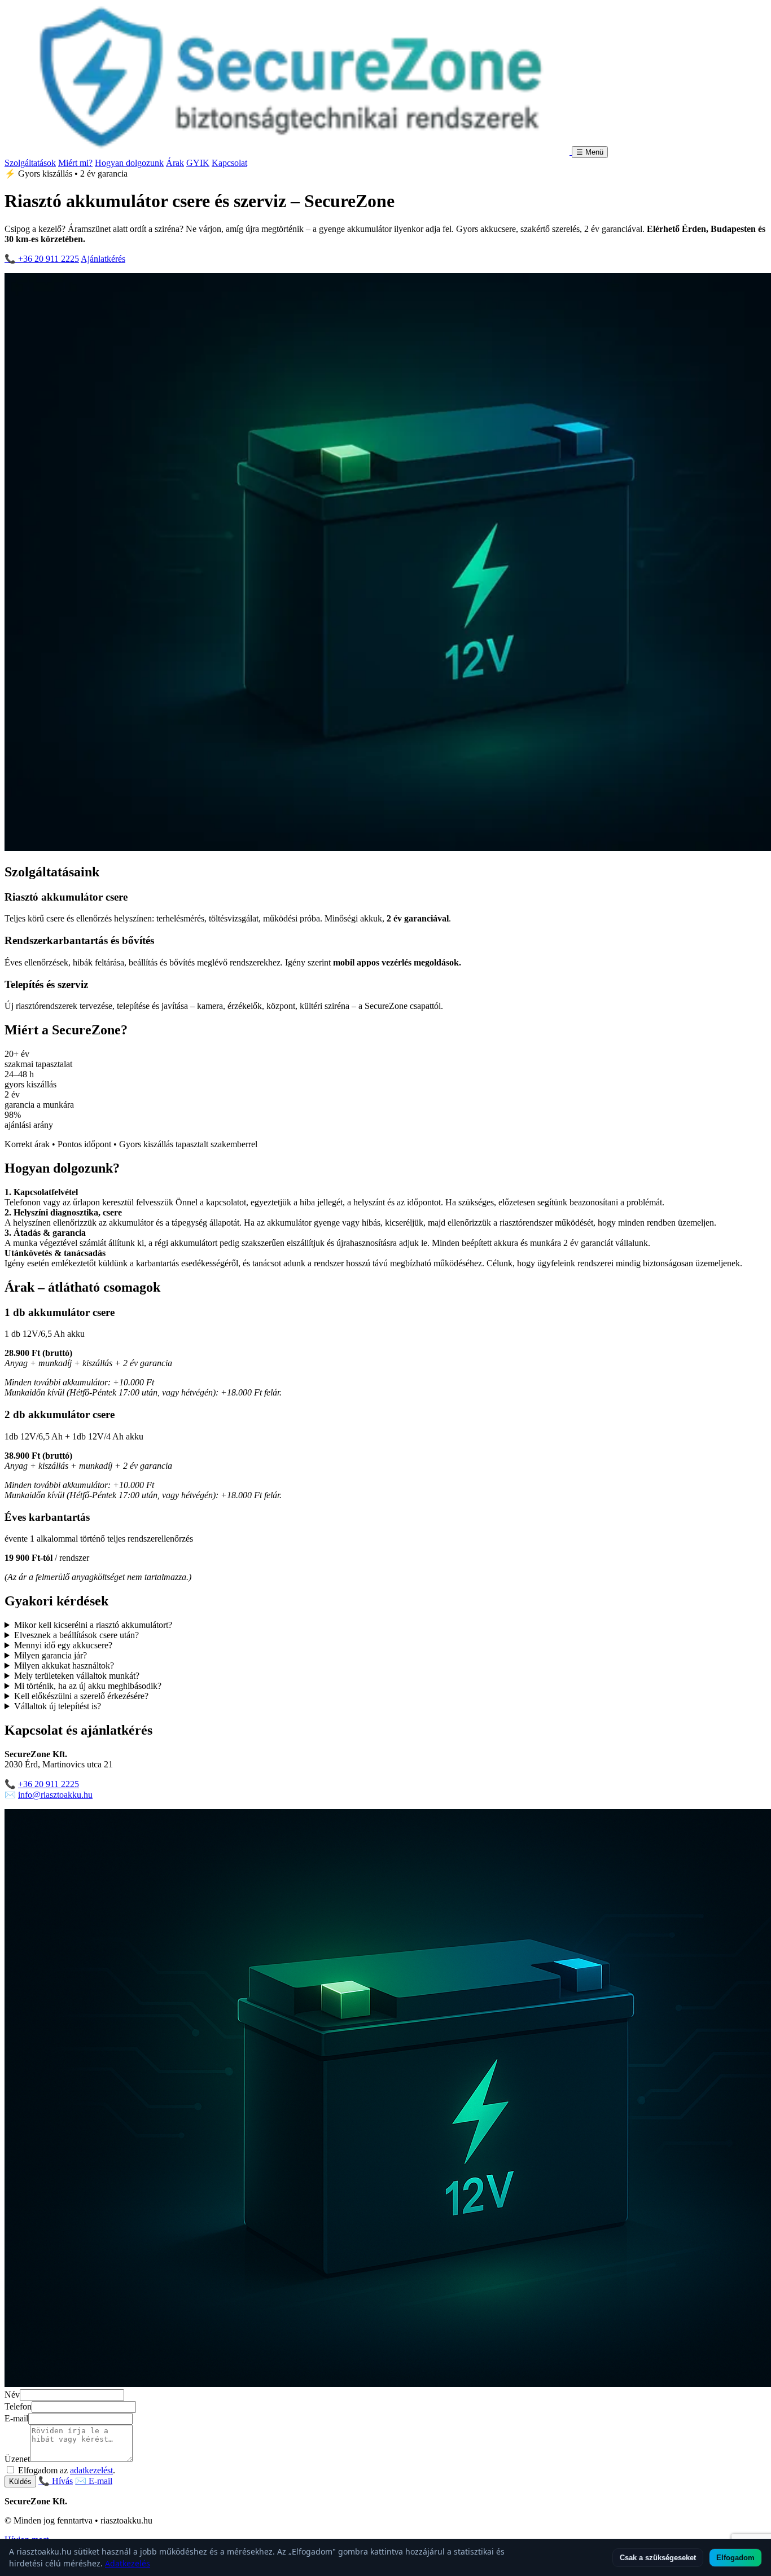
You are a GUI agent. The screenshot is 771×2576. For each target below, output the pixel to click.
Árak (175, 163)
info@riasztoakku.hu (55, 1795)
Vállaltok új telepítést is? (58, 1706)
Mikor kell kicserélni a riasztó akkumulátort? (93, 1625)
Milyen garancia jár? (51, 1655)
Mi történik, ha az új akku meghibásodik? (88, 1686)
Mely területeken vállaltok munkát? (77, 1676)
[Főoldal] (288, 152)
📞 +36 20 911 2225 (42, 259)
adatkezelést (91, 2470)
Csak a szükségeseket (658, 2558)
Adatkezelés (128, 2563)
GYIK (198, 163)
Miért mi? (75, 163)
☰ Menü (590, 152)
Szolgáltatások (30, 163)
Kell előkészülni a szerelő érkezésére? (81, 1696)
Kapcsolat (229, 163)
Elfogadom (735, 2558)
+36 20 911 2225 (49, 1784)
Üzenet (17, 2459)
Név (12, 2395)
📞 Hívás (56, 2481)
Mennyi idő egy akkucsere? (63, 1645)
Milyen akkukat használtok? (64, 1666)
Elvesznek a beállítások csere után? (76, 1635)
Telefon (18, 2406)
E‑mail (16, 2418)
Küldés (20, 2481)
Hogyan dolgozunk (129, 163)
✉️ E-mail (94, 2481)
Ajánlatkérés (103, 259)
